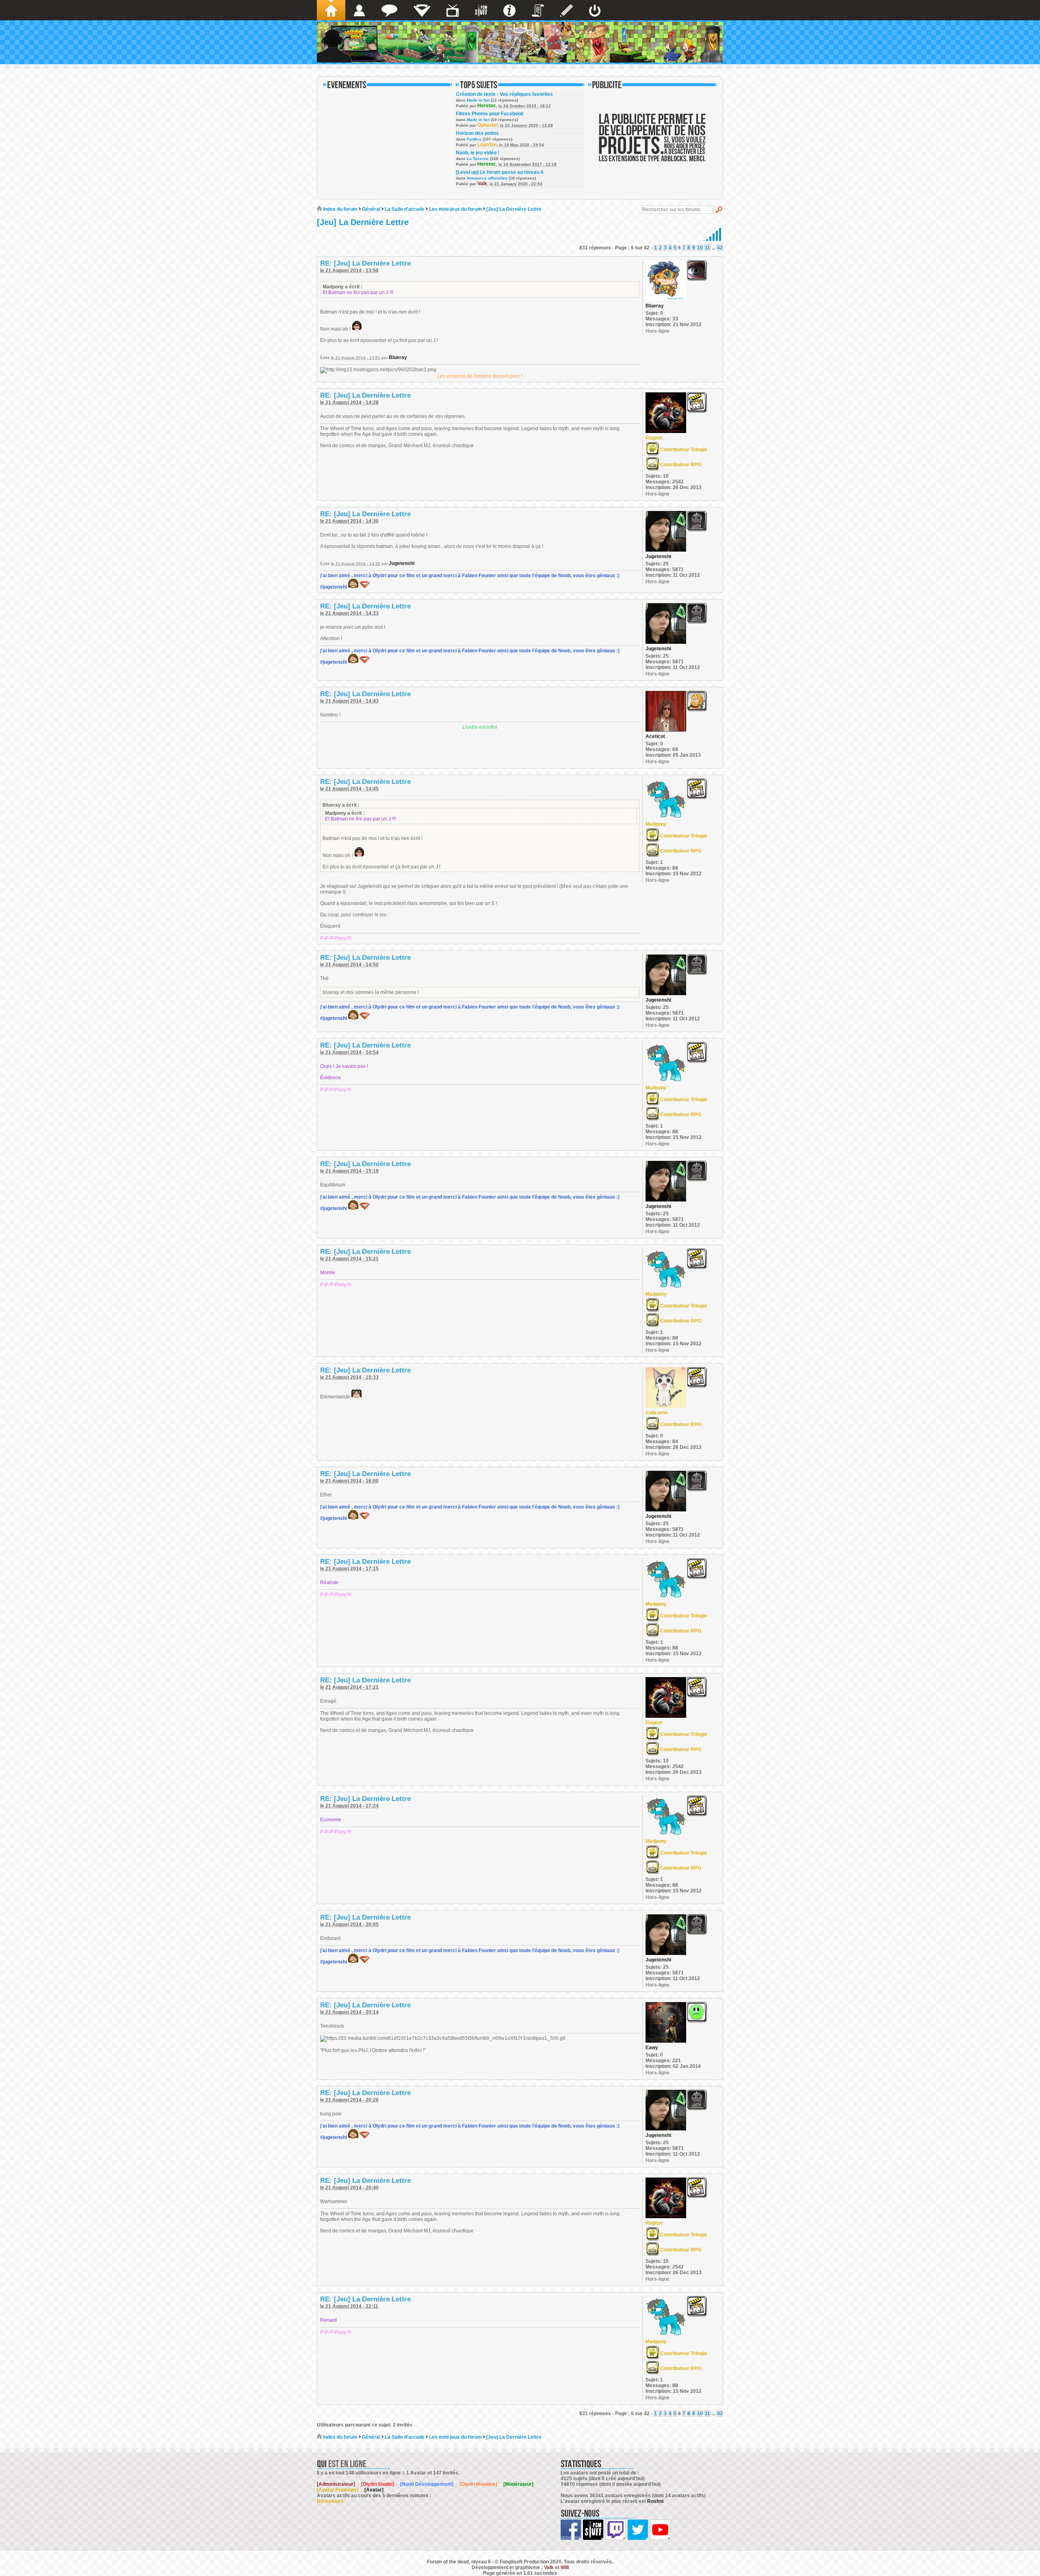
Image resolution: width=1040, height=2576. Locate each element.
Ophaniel (487, 125)
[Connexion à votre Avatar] (595, 10)
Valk (482, 184)
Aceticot (655, 736)
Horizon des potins (477, 133)
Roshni (655, 2501)
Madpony (656, 824)
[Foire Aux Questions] (509, 10)
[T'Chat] (389, 10)
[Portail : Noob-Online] (422, 10)
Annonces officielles (487, 178)
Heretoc (487, 106)
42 (720, 248)
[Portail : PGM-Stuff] (481, 10)
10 (700, 248)
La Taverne (478, 159)
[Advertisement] (652, 143)
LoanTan (487, 145)
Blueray (398, 357)
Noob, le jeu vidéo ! (478, 153)
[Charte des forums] (538, 10)
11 (707, 248)
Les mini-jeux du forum (455, 209)
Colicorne (657, 1413)
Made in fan (478, 100)
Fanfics (474, 139)
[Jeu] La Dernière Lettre (514, 209)
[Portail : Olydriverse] (453, 10)
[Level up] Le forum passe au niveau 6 (500, 172)
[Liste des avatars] (359, 10)
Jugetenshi (402, 563)
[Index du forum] (331, 10)
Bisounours (330, 2501)
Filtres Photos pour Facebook (490, 114)
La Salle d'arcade (405, 209)
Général (371, 209)
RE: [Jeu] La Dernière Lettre (365, 263)
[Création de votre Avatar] (567, 10)
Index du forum (340, 209)
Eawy (652, 2048)
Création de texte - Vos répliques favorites (504, 94)
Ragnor (654, 438)
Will (565, 2567)
